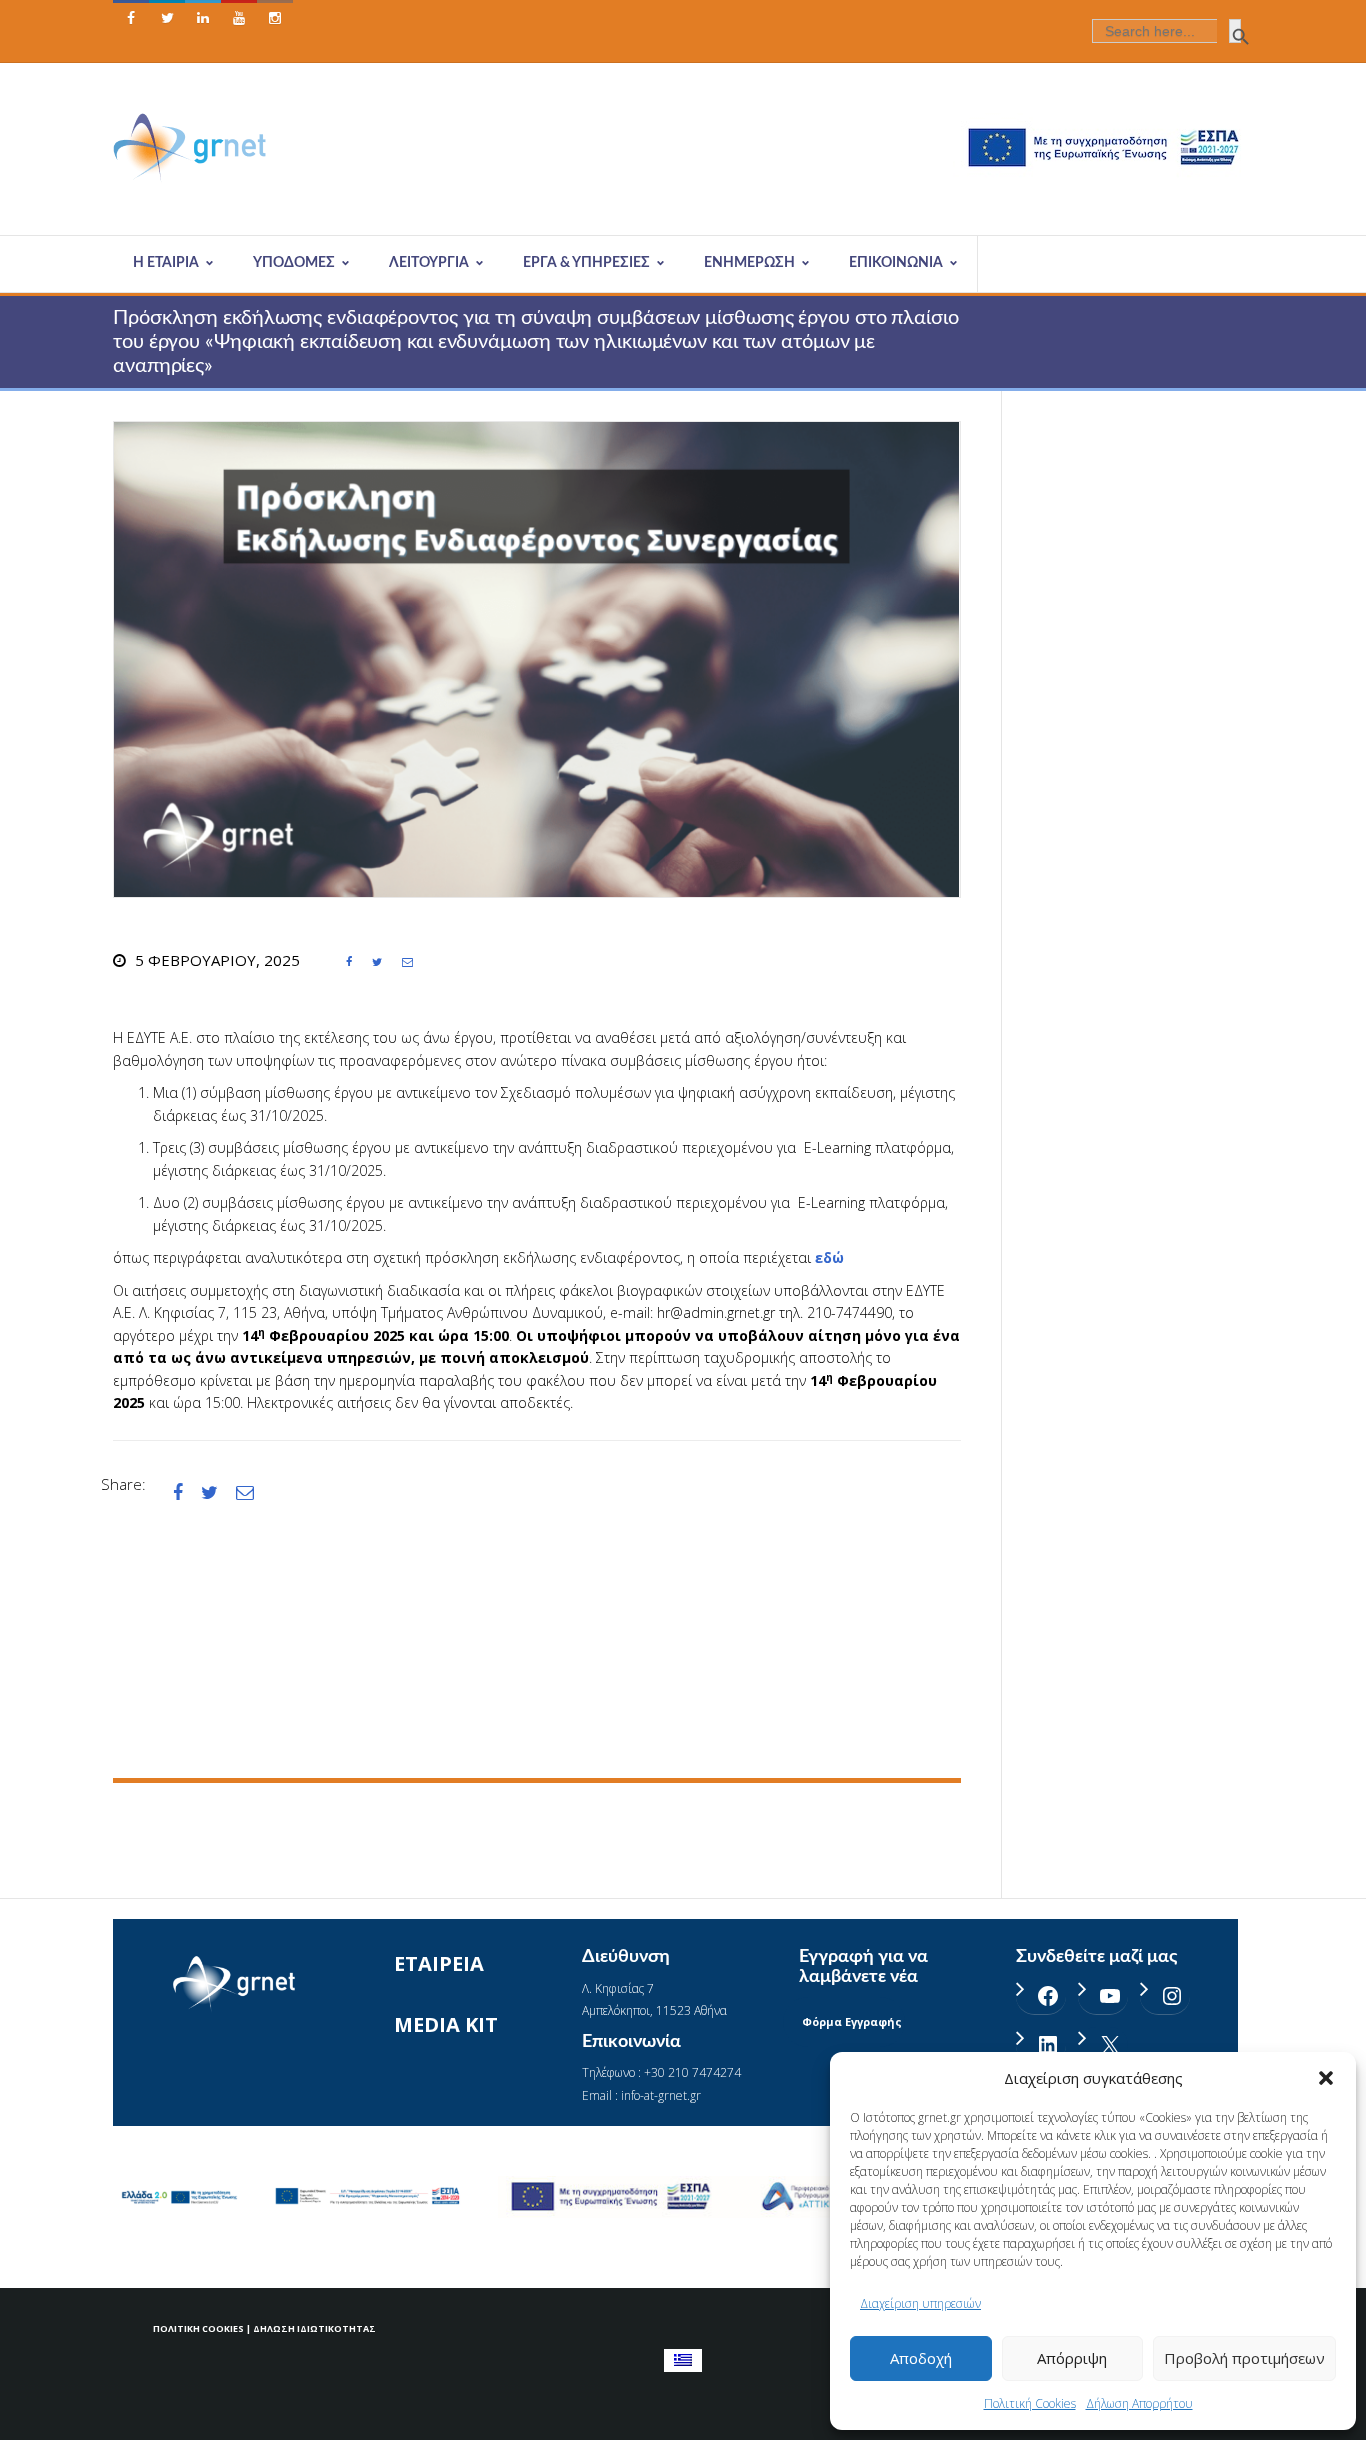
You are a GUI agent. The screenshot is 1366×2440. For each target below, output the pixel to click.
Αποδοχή (921, 2358)
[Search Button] (1235, 31)
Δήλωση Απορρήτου (1139, 2403)
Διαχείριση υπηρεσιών (920, 2303)
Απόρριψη (1072, 2358)
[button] (1326, 2078)
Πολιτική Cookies (1030, 2403)
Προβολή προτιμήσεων (1244, 2358)
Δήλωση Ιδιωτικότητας (314, 2328)
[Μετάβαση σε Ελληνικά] (683, 2360)
